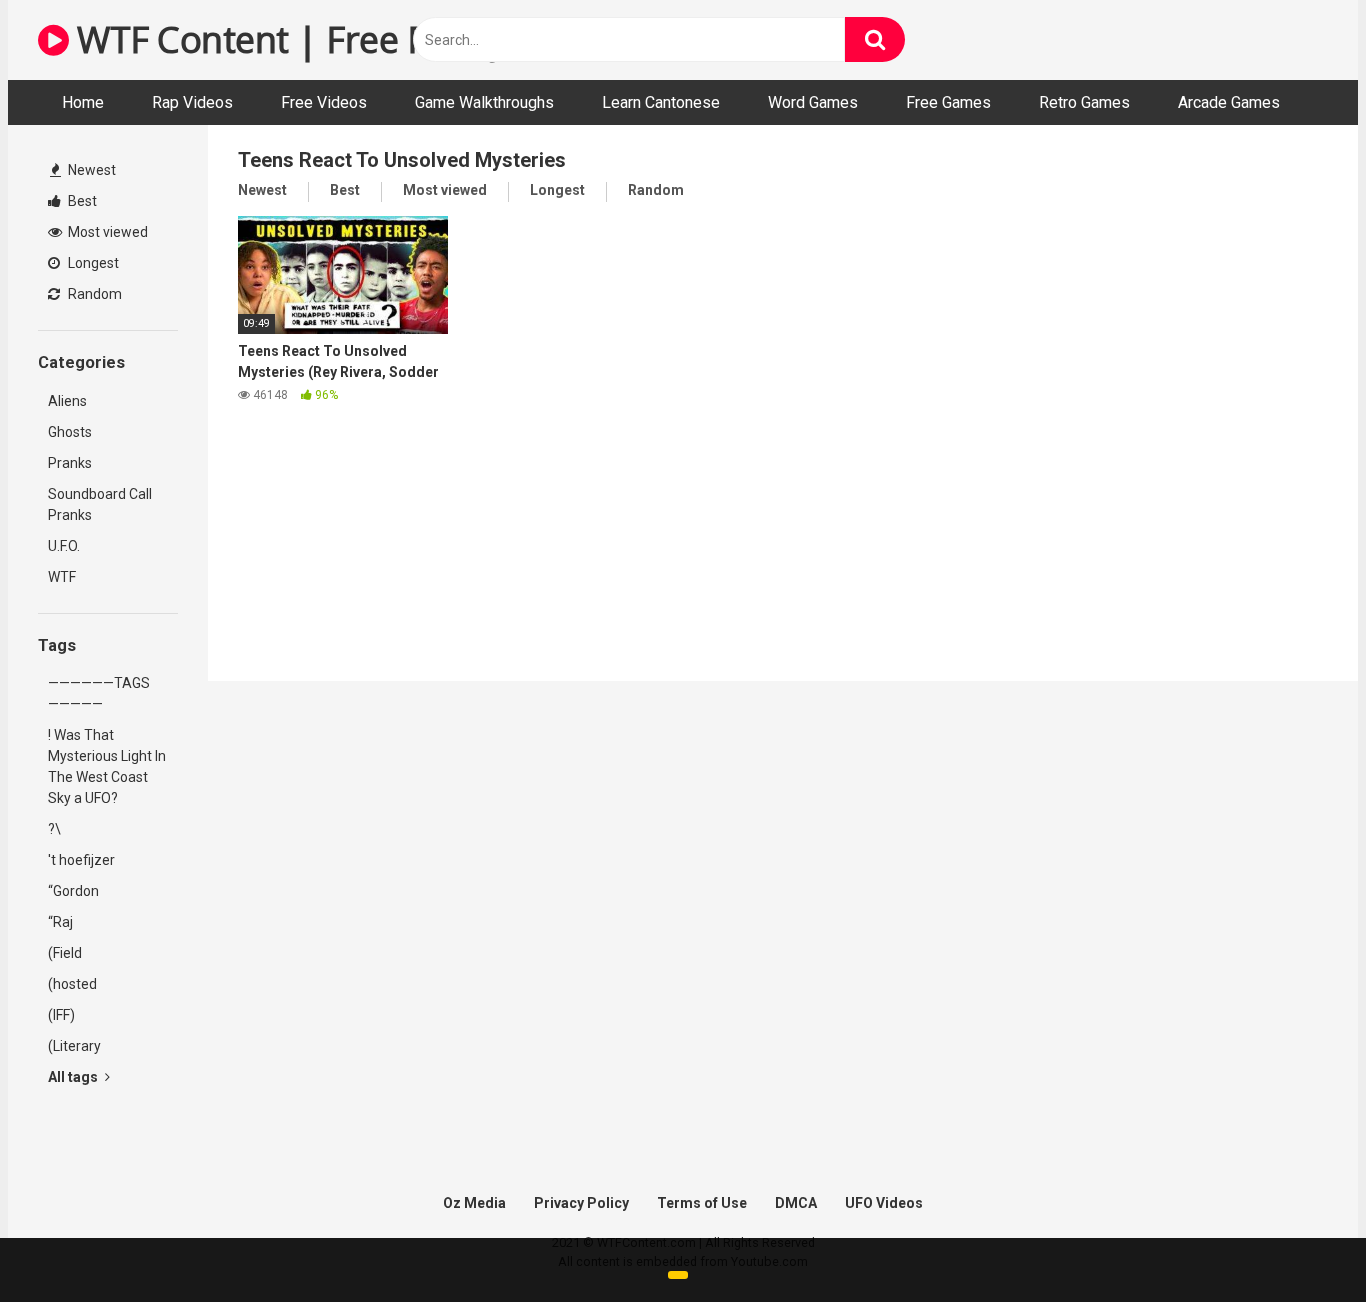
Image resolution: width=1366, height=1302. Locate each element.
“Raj (60, 922)
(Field (65, 953)
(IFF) (61, 1015)
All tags (74, 1077)
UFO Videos (884, 1203)
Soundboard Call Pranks (100, 504)
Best (81, 201)
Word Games (813, 102)
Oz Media (474, 1203)
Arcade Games (1229, 102)
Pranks (70, 463)
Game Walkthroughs (484, 102)
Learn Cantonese (661, 102)
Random (93, 294)
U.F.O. (64, 546)
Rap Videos (192, 102)
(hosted (72, 984)
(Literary (74, 1046)
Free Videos (324, 102)
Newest (90, 170)
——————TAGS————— (99, 693)
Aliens (67, 401)
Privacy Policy (581, 1203)
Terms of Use (702, 1203)
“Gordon (73, 891)
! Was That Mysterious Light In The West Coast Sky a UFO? (107, 766)
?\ (54, 829)
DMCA (796, 1203)
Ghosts (70, 432)
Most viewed (106, 232)
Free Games (948, 102)
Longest (92, 263)
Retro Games (1084, 102)
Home (83, 102)
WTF (62, 577)
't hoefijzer (81, 860)
